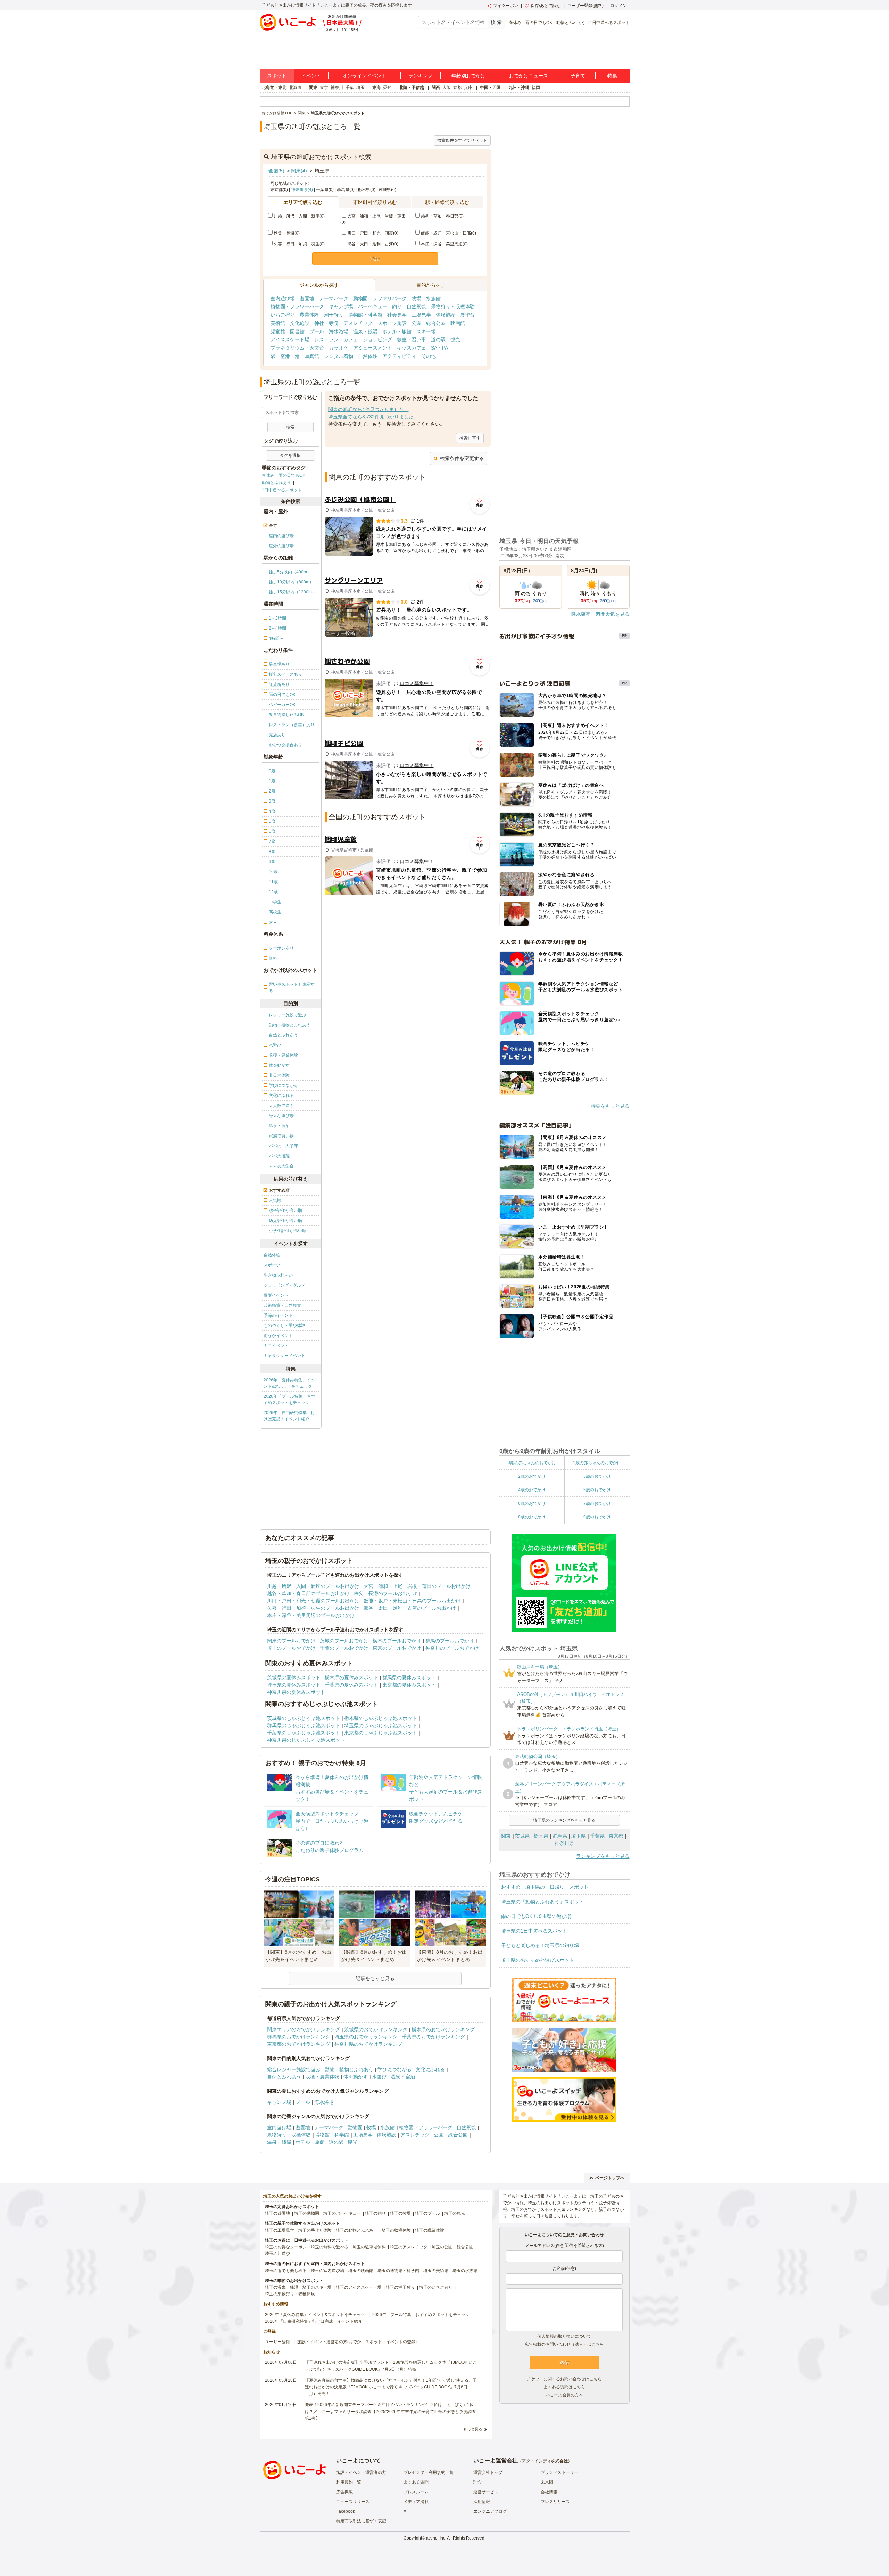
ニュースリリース (353, 2502)
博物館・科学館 (365, 315)
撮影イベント (276, 1295)
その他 (429, 356)
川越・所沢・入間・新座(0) (299, 216)
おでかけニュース (529, 76)
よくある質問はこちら (564, 2387)
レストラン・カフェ (336, 339)
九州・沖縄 (519, 88)
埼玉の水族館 (465, 2271)
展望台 (467, 315)
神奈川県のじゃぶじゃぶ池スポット (306, 1740)
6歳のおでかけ (532, 1503)
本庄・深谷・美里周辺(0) (444, 244)
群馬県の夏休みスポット (409, 1677)
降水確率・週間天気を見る (600, 614)
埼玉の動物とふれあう (357, 2230)
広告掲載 (344, 2492)
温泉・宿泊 (403, 2077)
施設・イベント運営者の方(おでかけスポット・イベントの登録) (357, 2342)
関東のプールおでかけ (291, 1641)
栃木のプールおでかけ (397, 1641)
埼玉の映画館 (361, 2271)
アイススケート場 (290, 339)
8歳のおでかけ (532, 1517)
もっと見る (473, 2429)
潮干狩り (334, 315)
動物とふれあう (571, 23)
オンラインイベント (364, 76)
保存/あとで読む (546, 6)
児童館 (278, 331)
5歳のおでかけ (597, 1490)
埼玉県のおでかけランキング (366, 2037)
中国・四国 (490, 88)
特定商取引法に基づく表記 (361, 2521)
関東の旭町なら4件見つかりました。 (368, 409)
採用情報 (482, 2502)
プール (317, 331)
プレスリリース (555, 2502)
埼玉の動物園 (307, 2213)
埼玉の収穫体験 (396, 2230)
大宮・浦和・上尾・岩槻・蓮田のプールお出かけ (417, 1586)
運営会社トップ (488, 2472)
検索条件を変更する (462, 458)
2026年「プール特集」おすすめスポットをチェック (289, 1400)
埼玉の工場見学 (280, 2230)
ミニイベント (276, 1346)
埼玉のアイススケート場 (359, 2287)
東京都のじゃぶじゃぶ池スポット (381, 1733)
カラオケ (339, 348)
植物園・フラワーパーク (297, 306)
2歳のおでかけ (532, 1476)
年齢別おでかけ (468, 76)
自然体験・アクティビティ (387, 356)
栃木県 (541, 1836)
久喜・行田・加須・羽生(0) (299, 244)
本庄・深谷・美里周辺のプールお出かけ (311, 1615)
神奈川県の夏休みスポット (296, 1692)
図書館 (297, 331)
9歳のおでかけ (597, 1517)
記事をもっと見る (375, 1978)
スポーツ (272, 1265)
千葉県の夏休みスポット (351, 1685)
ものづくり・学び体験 (284, 1326)
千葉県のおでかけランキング (433, 2037)
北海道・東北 (274, 88)
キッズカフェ (412, 348)
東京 (324, 88)
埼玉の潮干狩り (400, 2287)
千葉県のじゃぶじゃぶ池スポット (304, 1733)
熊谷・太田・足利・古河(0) (373, 244)
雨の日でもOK (539, 23)
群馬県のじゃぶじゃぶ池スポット (304, 1725)
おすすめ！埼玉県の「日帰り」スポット (545, 1887)
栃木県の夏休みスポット (351, 1677)
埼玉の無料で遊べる (330, 2247)
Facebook (346, 2511)
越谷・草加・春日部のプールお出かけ (308, 1593)
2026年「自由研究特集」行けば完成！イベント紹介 (289, 1416)
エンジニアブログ (490, 2511)
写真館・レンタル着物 (329, 356)
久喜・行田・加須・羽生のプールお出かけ (313, 1608)
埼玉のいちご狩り (436, 2287)
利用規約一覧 (349, 2482)
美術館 (278, 323)
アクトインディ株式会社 (545, 2461)
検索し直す (470, 438)
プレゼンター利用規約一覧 (429, 2472)
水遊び (379, 2077)
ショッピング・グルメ (284, 1285)
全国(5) (276, 171)
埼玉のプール (427, 2213)
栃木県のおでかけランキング (443, 2029)
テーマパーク (334, 298)
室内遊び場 (283, 298)
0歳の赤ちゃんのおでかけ (532, 1463)
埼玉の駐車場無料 (369, 2247)
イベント (311, 76)
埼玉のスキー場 (317, 2287)
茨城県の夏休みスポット (294, 1677)
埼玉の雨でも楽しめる (286, 2271)
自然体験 (272, 1255)
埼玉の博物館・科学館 (398, 2271)
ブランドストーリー (559, 2472)
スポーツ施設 (392, 323)
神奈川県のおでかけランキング (368, 2044)
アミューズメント (373, 348)
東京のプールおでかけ (397, 1648)
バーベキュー (373, 306)
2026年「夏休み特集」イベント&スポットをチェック (289, 1383)
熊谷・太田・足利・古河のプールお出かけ (410, 1608)
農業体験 (309, 315)
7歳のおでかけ (597, 1503)
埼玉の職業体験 (430, 2230)
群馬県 (560, 1836)
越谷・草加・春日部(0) (442, 216)
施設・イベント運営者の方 (361, 2472)
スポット (277, 76)
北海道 (295, 88)
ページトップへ (610, 2178)
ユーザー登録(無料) (585, 6)
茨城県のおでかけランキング (376, 2029)
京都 (457, 88)
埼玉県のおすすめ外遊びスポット (538, 1960)
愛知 (387, 88)
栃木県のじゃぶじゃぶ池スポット (381, 1718)
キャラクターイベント (284, 1356)
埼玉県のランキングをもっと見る (564, 1820)
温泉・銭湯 (365, 331)
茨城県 (522, 1836)
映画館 (458, 323)
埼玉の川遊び (277, 2254)
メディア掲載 (416, 2502)
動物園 (360, 298)
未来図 (547, 2482)
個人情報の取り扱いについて (564, 2336)
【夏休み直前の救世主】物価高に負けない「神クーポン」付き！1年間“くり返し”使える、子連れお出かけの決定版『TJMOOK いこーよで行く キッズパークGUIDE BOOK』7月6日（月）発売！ (391, 2387)
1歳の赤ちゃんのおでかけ (597, 1463)
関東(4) (299, 171)
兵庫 (468, 88)
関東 (313, 88)
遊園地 (307, 298)
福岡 (536, 88)
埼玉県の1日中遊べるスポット (534, 1931)
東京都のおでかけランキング (299, 2044)
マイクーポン (506, 6)
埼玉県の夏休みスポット (294, 1685)
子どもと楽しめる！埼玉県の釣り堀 (540, 1945)
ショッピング (377, 339)
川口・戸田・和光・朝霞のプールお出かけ (313, 1601)
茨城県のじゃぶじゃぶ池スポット (304, 1718)
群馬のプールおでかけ (450, 1641)
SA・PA (439, 348)
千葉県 (597, 1836)
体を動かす (356, 2077)
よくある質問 (416, 2482)
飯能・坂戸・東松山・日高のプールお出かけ (412, 1601)
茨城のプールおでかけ (344, 1641)
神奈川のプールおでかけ (452, 1648)
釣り (397, 306)
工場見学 (421, 315)
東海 (376, 88)
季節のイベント (278, 1315)
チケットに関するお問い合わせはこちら (564, 2379)
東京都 (616, 1836)
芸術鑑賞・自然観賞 (282, 1305)
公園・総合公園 (429, 323)
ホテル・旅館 (397, 331)
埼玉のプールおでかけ (291, 1648)
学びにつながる (394, 2069)
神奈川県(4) (302, 190)
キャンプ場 (341, 306)
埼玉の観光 (455, 2213)
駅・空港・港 (285, 356)
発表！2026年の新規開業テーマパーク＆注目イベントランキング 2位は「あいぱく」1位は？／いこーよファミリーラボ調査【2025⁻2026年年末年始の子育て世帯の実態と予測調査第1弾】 (390, 2411)
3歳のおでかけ (597, 1476)
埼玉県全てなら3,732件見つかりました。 (373, 417)
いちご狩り (283, 315)
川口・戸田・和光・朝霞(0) (373, 233)
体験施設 (446, 315)
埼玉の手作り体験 (315, 2230)
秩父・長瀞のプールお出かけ (385, 1593)
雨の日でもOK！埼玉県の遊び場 (536, 1916)
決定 (375, 259)
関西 (436, 88)
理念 (477, 2482)
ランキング (421, 76)
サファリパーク (390, 298)
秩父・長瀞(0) (287, 233)
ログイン (618, 6)
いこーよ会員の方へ (564, 2395)
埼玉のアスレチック (409, 2247)
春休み (515, 23)
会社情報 (549, 2492)
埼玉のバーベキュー (342, 2213)
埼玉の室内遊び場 (327, 2271)
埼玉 (360, 88)
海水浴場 (339, 331)
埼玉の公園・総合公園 (452, 2247)
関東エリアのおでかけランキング (304, 2029)
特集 (612, 76)
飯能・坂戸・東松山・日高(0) (448, 233)
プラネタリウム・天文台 (297, 348)
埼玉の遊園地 (277, 2213)
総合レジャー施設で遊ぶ (294, 2069)
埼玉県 (579, 1836)
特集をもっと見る (610, 1106)
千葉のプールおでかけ (344, 1648)
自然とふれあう (284, 2077)
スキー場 (426, 331)
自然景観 (416, 306)
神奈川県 (564, 1843)
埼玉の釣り (375, 2213)
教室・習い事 (412, 339)
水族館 (433, 298)
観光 (455, 339)
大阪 (447, 88)
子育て (578, 76)
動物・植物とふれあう (349, 2069)
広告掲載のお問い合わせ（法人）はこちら (564, 2344)
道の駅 (438, 339)
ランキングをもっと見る (603, 1856)
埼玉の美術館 (436, 2271)
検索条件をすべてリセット (462, 140)
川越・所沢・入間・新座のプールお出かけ (313, 1586)
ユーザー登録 (277, 2342)
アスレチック (358, 323)
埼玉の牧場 (400, 2213)
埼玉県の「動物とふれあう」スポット (542, 1902)
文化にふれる (430, 2069)
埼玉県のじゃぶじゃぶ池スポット (381, 1725)
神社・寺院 (326, 323)
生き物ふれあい (278, 1275)
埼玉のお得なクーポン (286, 2247)
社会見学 (397, 315)
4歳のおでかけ (532, 1490)
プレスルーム (416, 2492)
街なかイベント (278, 1336)
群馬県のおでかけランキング (299, 2037)
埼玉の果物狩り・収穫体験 (290, 2294)
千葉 (350, 88)
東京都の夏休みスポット (409, 1685)
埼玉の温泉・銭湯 (282, 2287)
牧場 (416, 298)
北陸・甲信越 (412, 88)
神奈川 (337, 88)
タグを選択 (290, 456)
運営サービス (486, 2492)
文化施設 (300, 323)
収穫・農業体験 (322, 2077)
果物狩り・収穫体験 (453, 306)
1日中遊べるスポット (610, 23)
